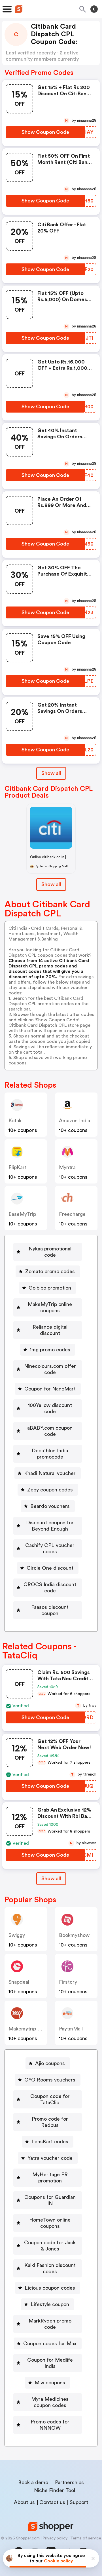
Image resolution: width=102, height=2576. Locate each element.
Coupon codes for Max (50, 2343)
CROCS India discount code (50, 1588)
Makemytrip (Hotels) (32, 2029)
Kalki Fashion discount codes (50, 2268)
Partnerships (69, 2482)
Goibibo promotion (50, 1288)
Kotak (15, 1121)
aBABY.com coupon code (50, 1431)
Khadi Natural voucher (50, 1473)
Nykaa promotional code (50, 1252)
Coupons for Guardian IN (50, 2200)
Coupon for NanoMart (50, 1389)
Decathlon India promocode (50, 1454)
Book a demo (33, 2482)
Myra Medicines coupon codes (50, 2402)
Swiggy (17, 1935)
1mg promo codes (50, 1350)
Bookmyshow (74, 1935)
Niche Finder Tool (55, 2490)
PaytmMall (71, 2029)
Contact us (52, 2502)
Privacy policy (55, 2538)
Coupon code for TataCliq (50, 2099)
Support (79, 2502)
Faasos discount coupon (50, 1610)
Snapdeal (19, 1982)
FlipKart (18, 1167)
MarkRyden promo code (50, 2324)
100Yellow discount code (50, 1408)
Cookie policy (59, 2561)
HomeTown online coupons (50, 2223)
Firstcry (68, 1982)
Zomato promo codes (50, 1271)
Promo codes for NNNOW (50, 2425)
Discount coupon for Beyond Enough (50, 1526)
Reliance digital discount (50, 1330)
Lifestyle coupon (50, 2304)
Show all (51, 773)
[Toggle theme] (94, 9)
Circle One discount (50, 1568)
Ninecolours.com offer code (50, 1369)
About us (24, 2502)
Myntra (67, 1167)
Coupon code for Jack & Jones (50, 2246)
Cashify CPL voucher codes (50, 1548)
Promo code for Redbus (50, 2122)
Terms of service (86, 2538)
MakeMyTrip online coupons (50, 1307)
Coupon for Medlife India (50, 2363)
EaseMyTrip (22, 1214)
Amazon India (75, 1121)
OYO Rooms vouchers (50, 2080)
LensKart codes (50, 2142)
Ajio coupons (50, 2063)
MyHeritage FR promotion (50, 2178)
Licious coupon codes (50, 2288)
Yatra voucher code (50, 2158)
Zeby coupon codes (50, 1490)
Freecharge (72, 1214)
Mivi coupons (50, 2383)
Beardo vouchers (50, 1506)
